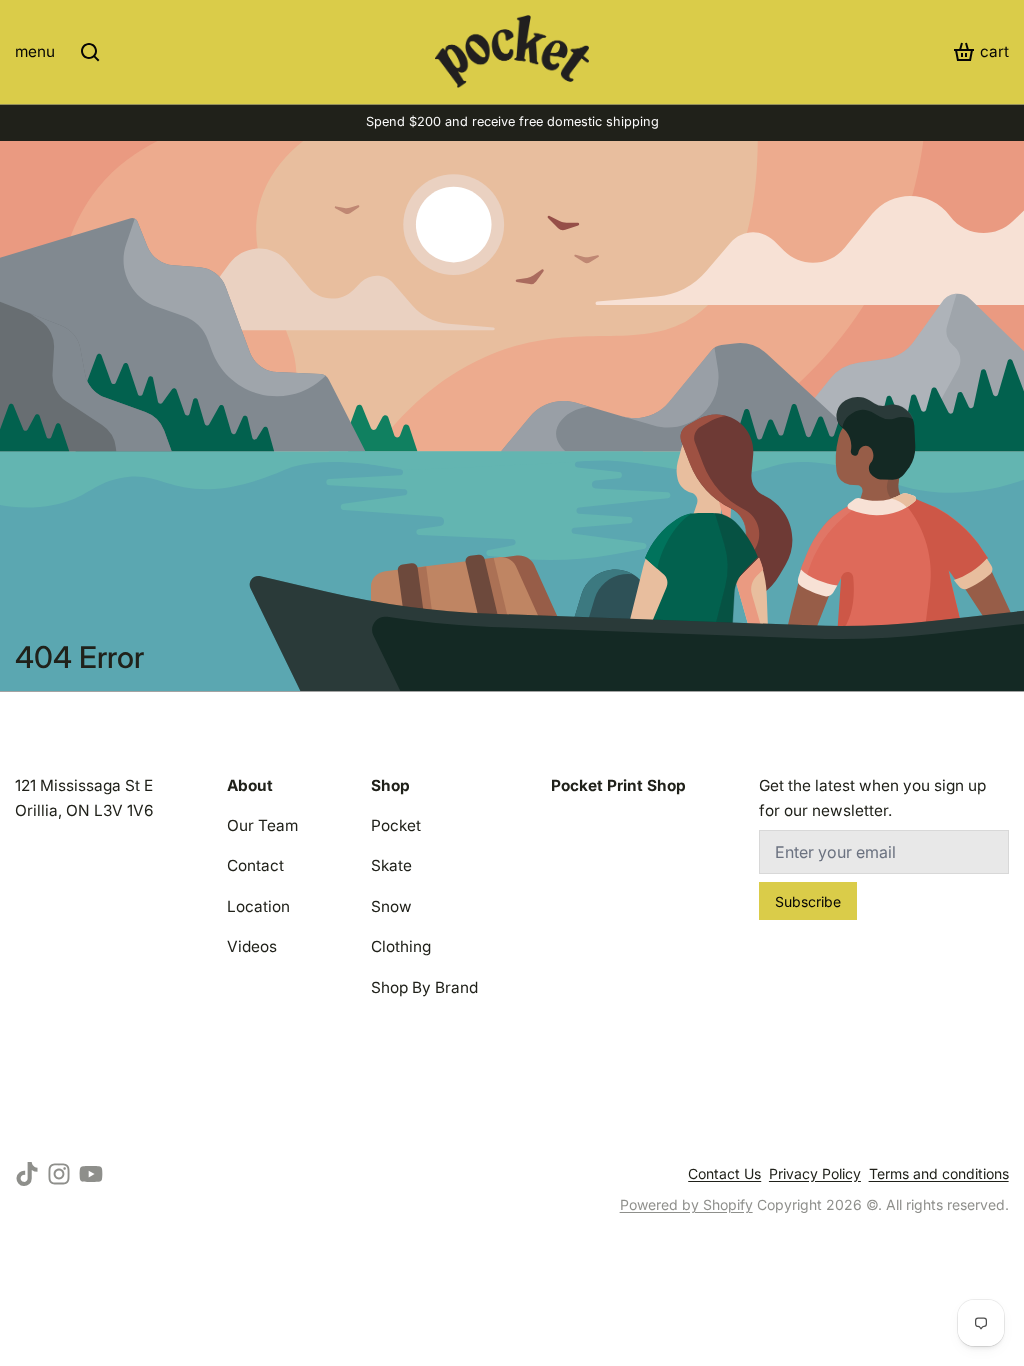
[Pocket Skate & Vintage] (512, 51)
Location (258, 906)
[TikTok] (27, 1174)
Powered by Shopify (686, 1204)
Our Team (262, 825)
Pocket (396, 825)
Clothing (401, 946)
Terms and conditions (939, 1173)
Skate (391, 865)
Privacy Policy (815, 1173)
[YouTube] (91, 1174)
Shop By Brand (424, 987)
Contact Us (724, 1173)
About (250, 785)
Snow (391, 906)
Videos (252, 946)
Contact (255, 865)
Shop (390, 785)
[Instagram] (59, 1174)
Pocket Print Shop (618, 785)
